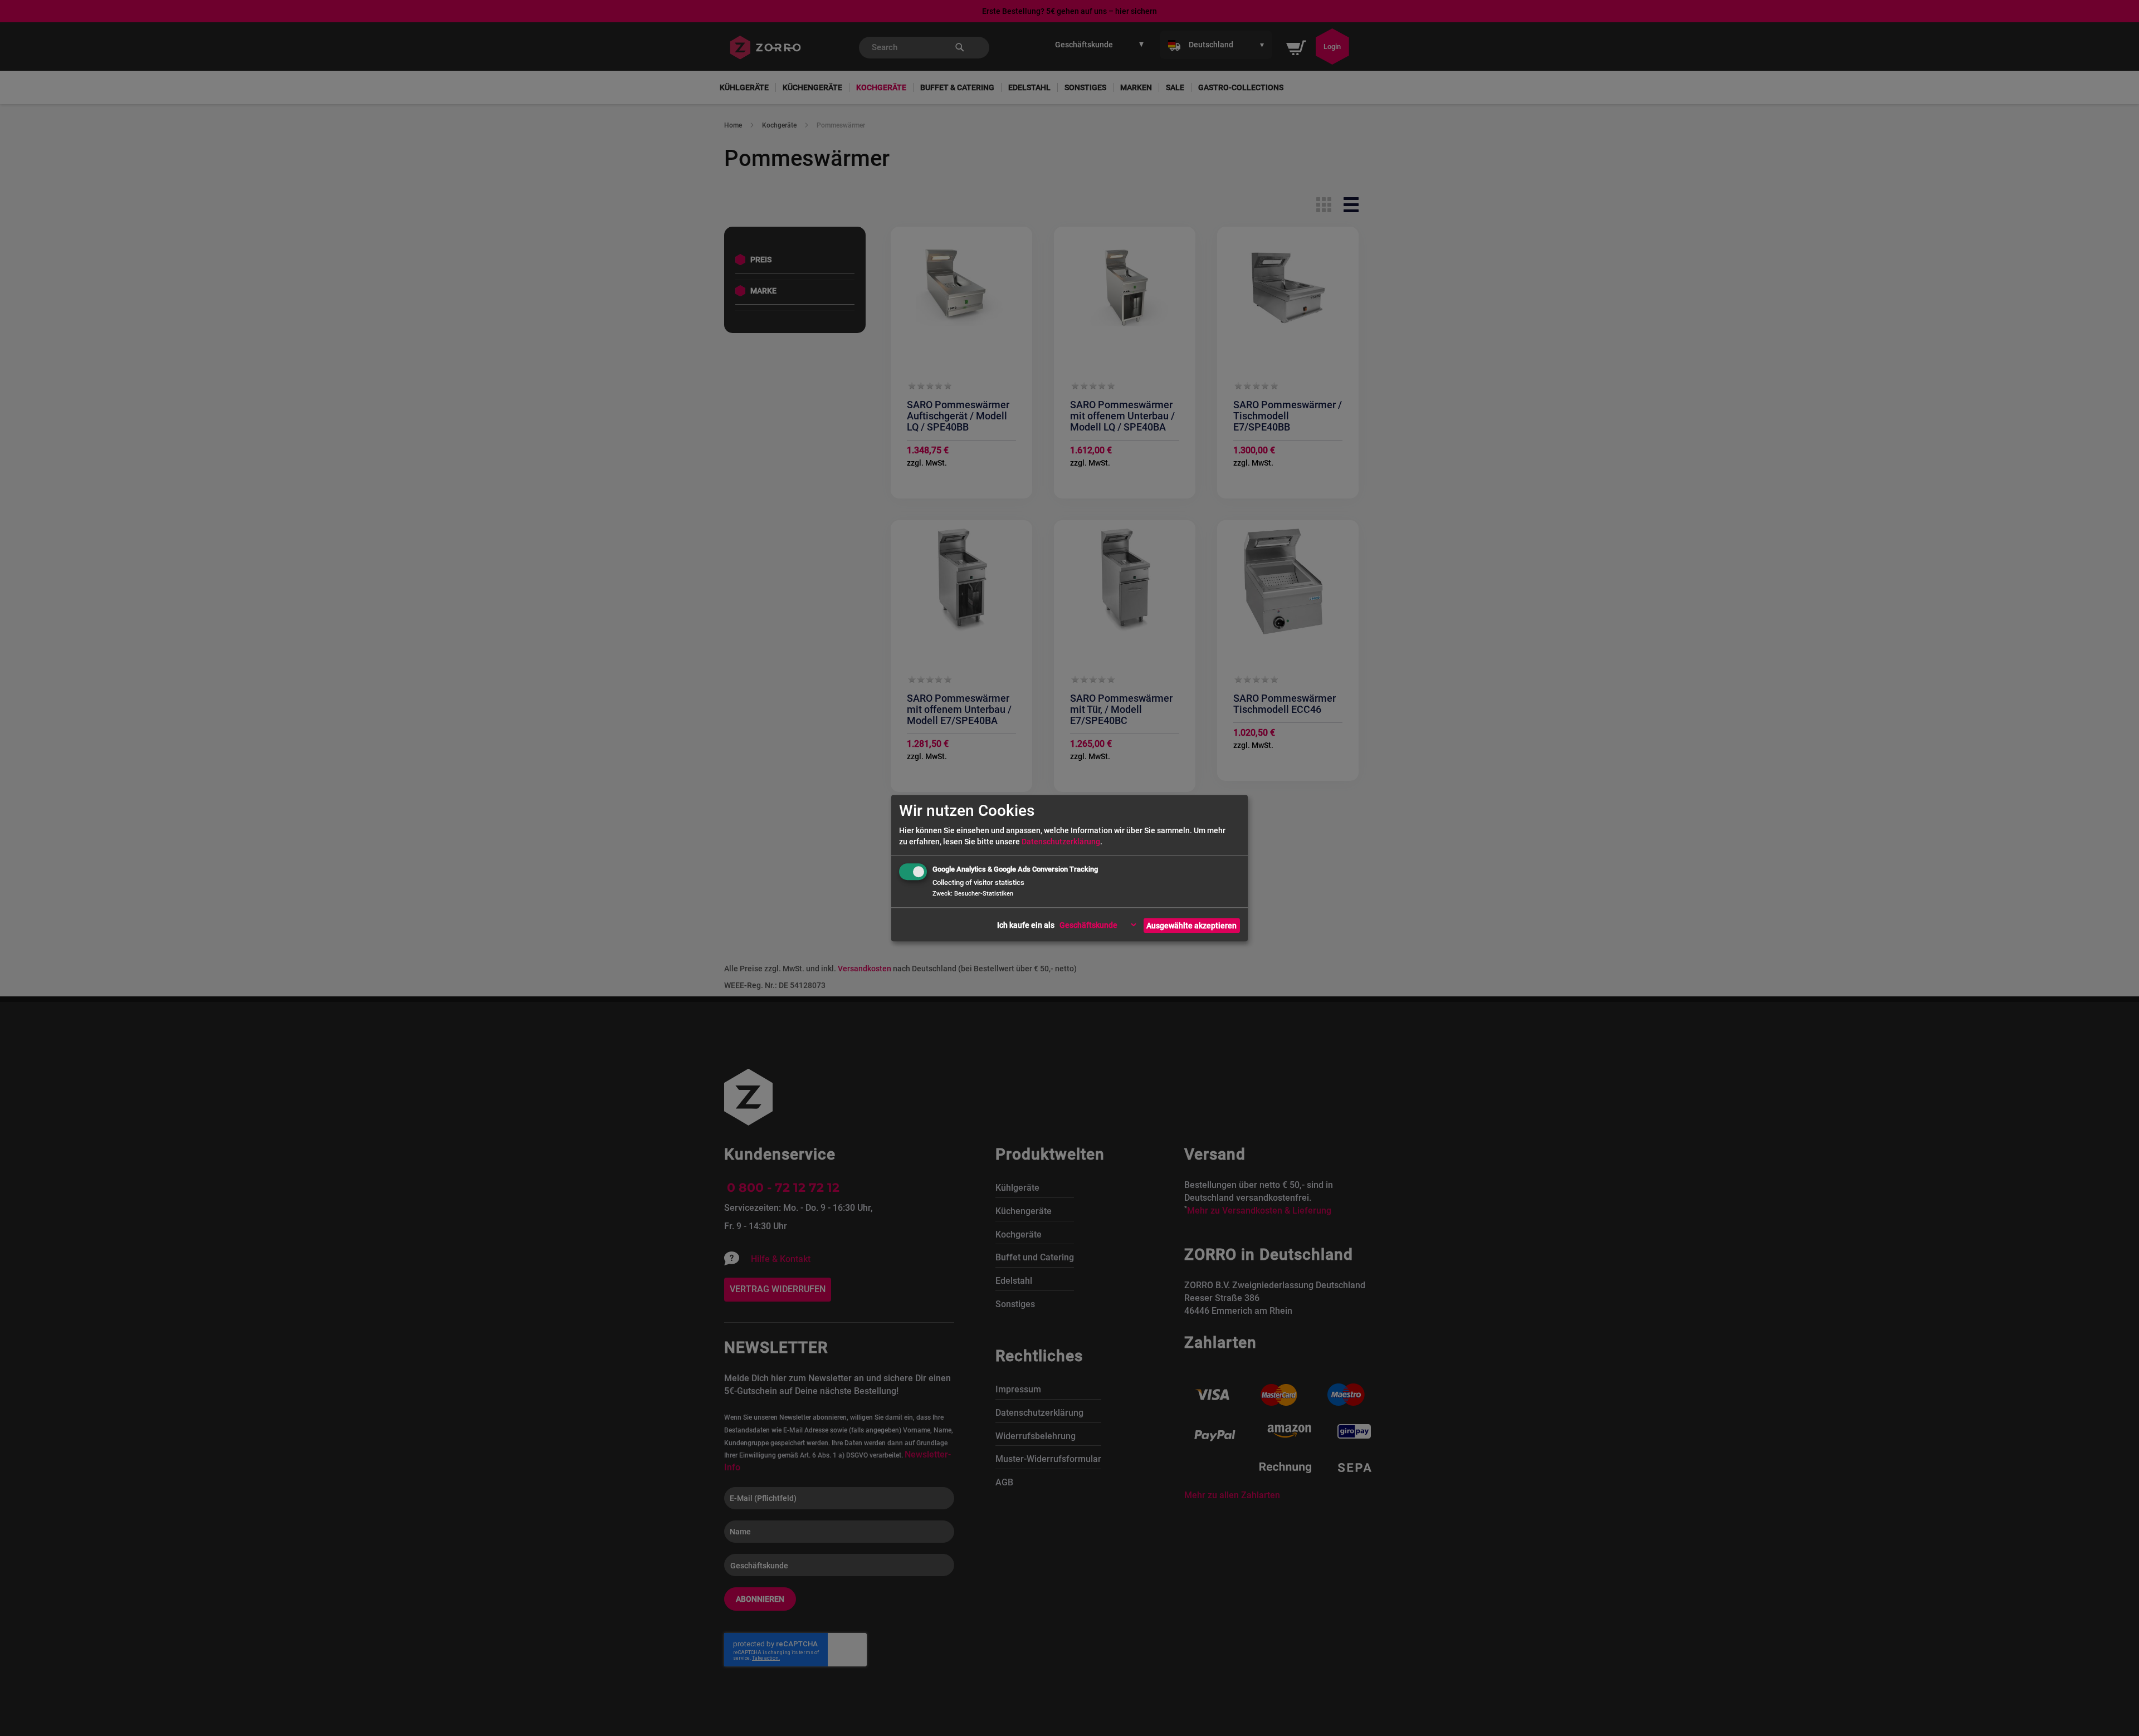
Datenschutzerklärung (1061, 842)
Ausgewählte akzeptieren (1191, 926)
